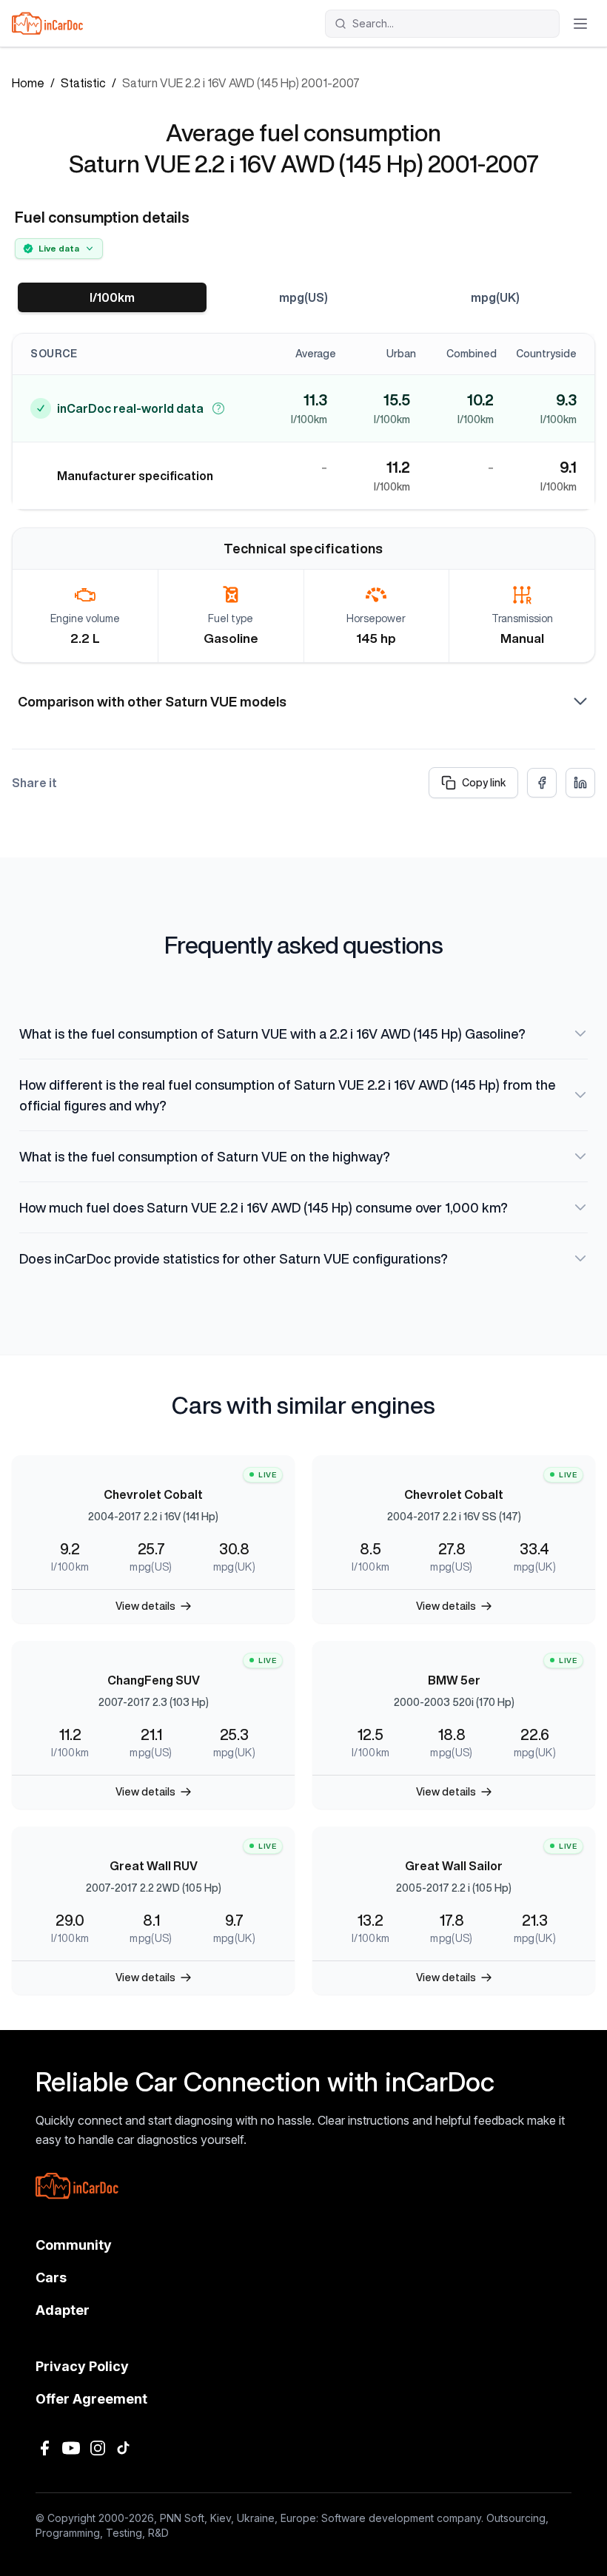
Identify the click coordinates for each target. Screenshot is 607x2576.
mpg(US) (303, 297)
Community (74, 2245)
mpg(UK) (495, 297)
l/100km (112, 297)
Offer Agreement (91, 2399)
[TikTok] (124, 2448)
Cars (51, 2277)
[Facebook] (44, 2448)
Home (28, 83)
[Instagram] (98, 2448)
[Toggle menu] (580, 24)
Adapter (63, 2310)
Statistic (83, 83)
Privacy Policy (82, 2366)
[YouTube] (71, 2448)
